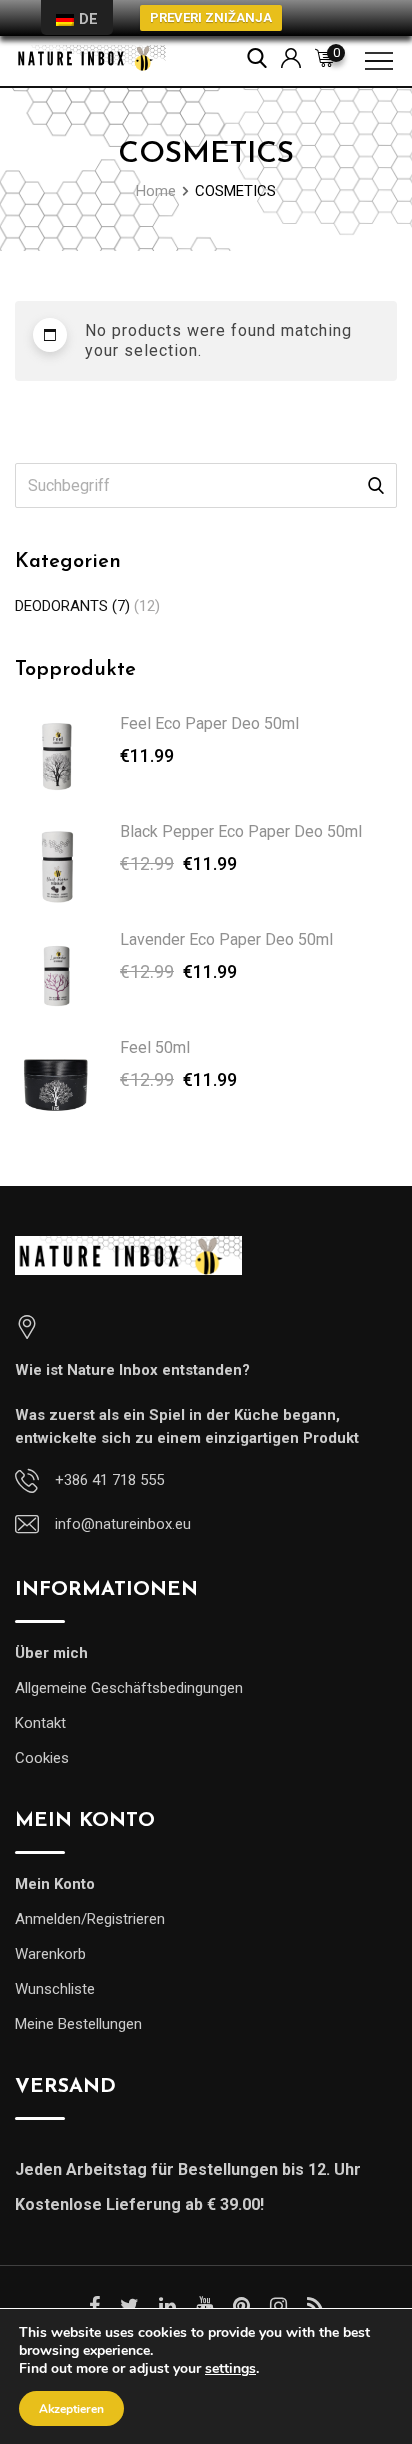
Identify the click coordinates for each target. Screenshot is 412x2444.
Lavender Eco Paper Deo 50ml (226, 939)
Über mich (51, 1653)
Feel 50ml (155, 1047)
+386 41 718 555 (109, 1480)
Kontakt (40, 1723)
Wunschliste (55, 1989)
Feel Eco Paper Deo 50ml (209, 723)
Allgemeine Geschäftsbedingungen (129, 1688)
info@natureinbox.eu (123, 1524)
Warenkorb (50, 1954)
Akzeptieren (71, 2409)
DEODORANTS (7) (72, 606)
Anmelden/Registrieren (90, 1919)
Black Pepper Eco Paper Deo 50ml (241, 831)
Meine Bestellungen (78, 2024)
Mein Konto (55, 1884)
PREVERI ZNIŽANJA (211, 17)
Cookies (42, 1758)
